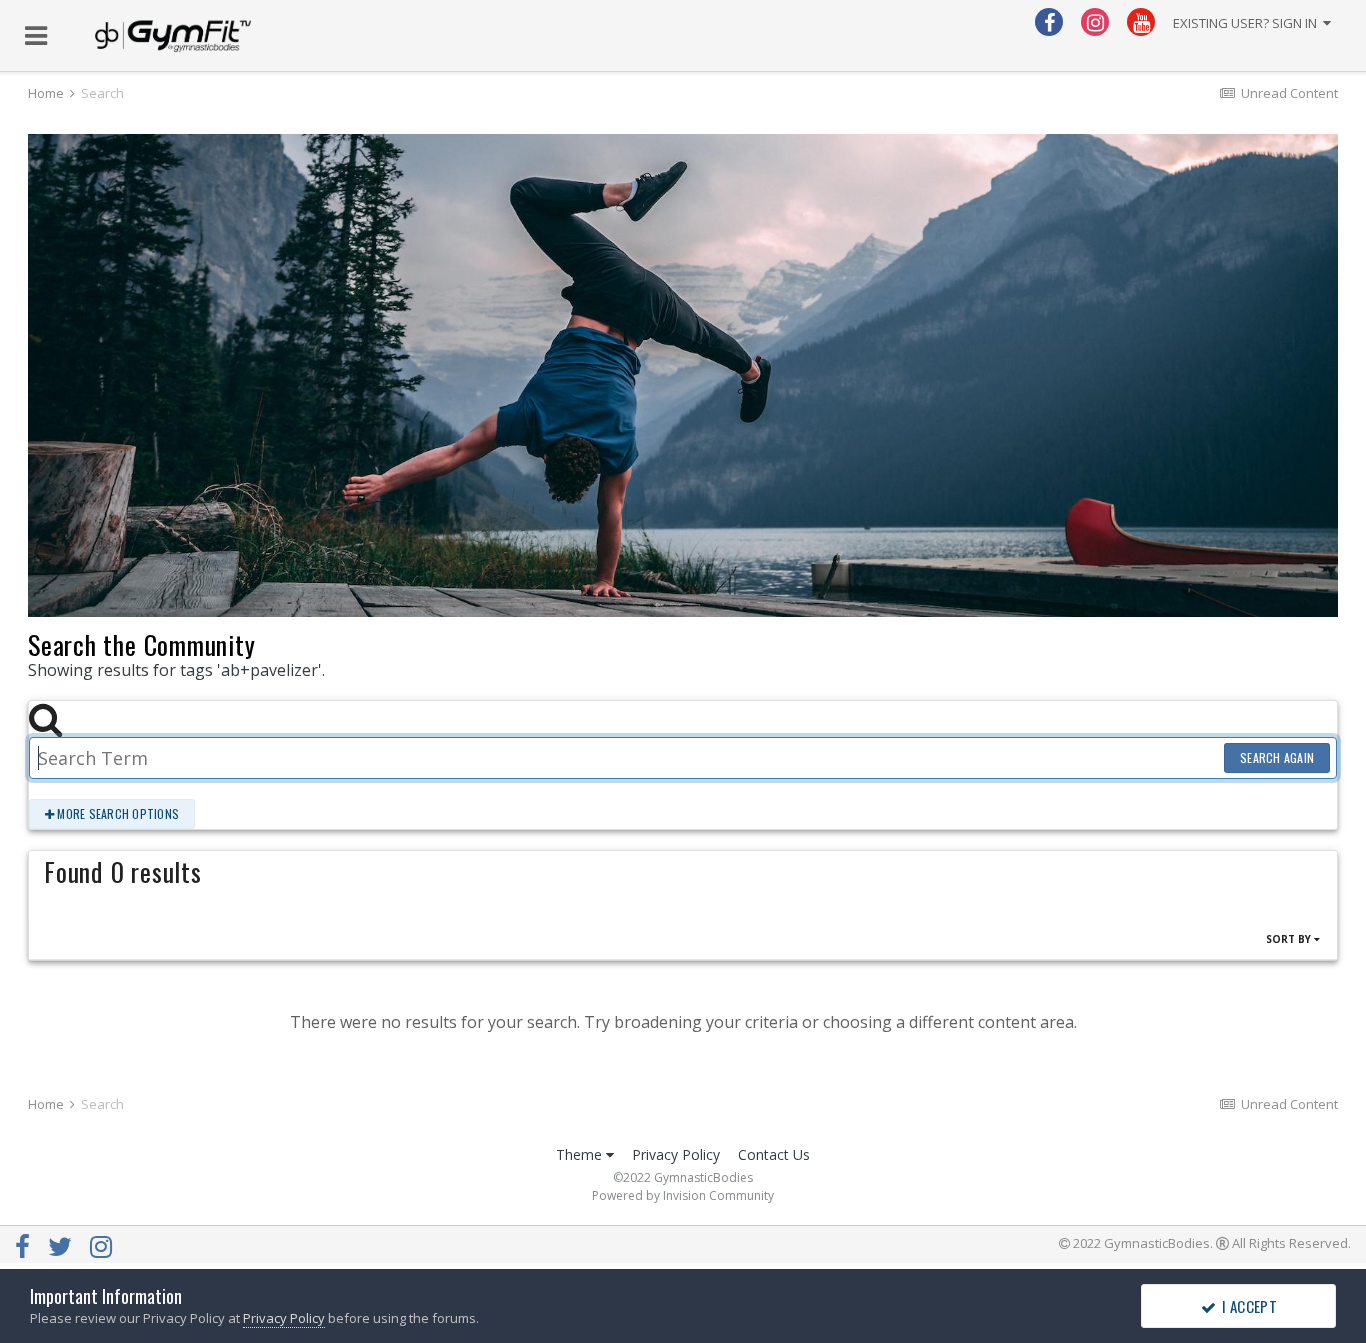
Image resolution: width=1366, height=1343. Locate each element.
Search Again (1277, 757)
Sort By (1290, 939)
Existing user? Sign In (1248, 23)
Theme (581, 1154)
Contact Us (774, 1154)
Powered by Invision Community (683, 1195)
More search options (116, 813)
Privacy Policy (676, 1154)
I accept (1246, 1306)
